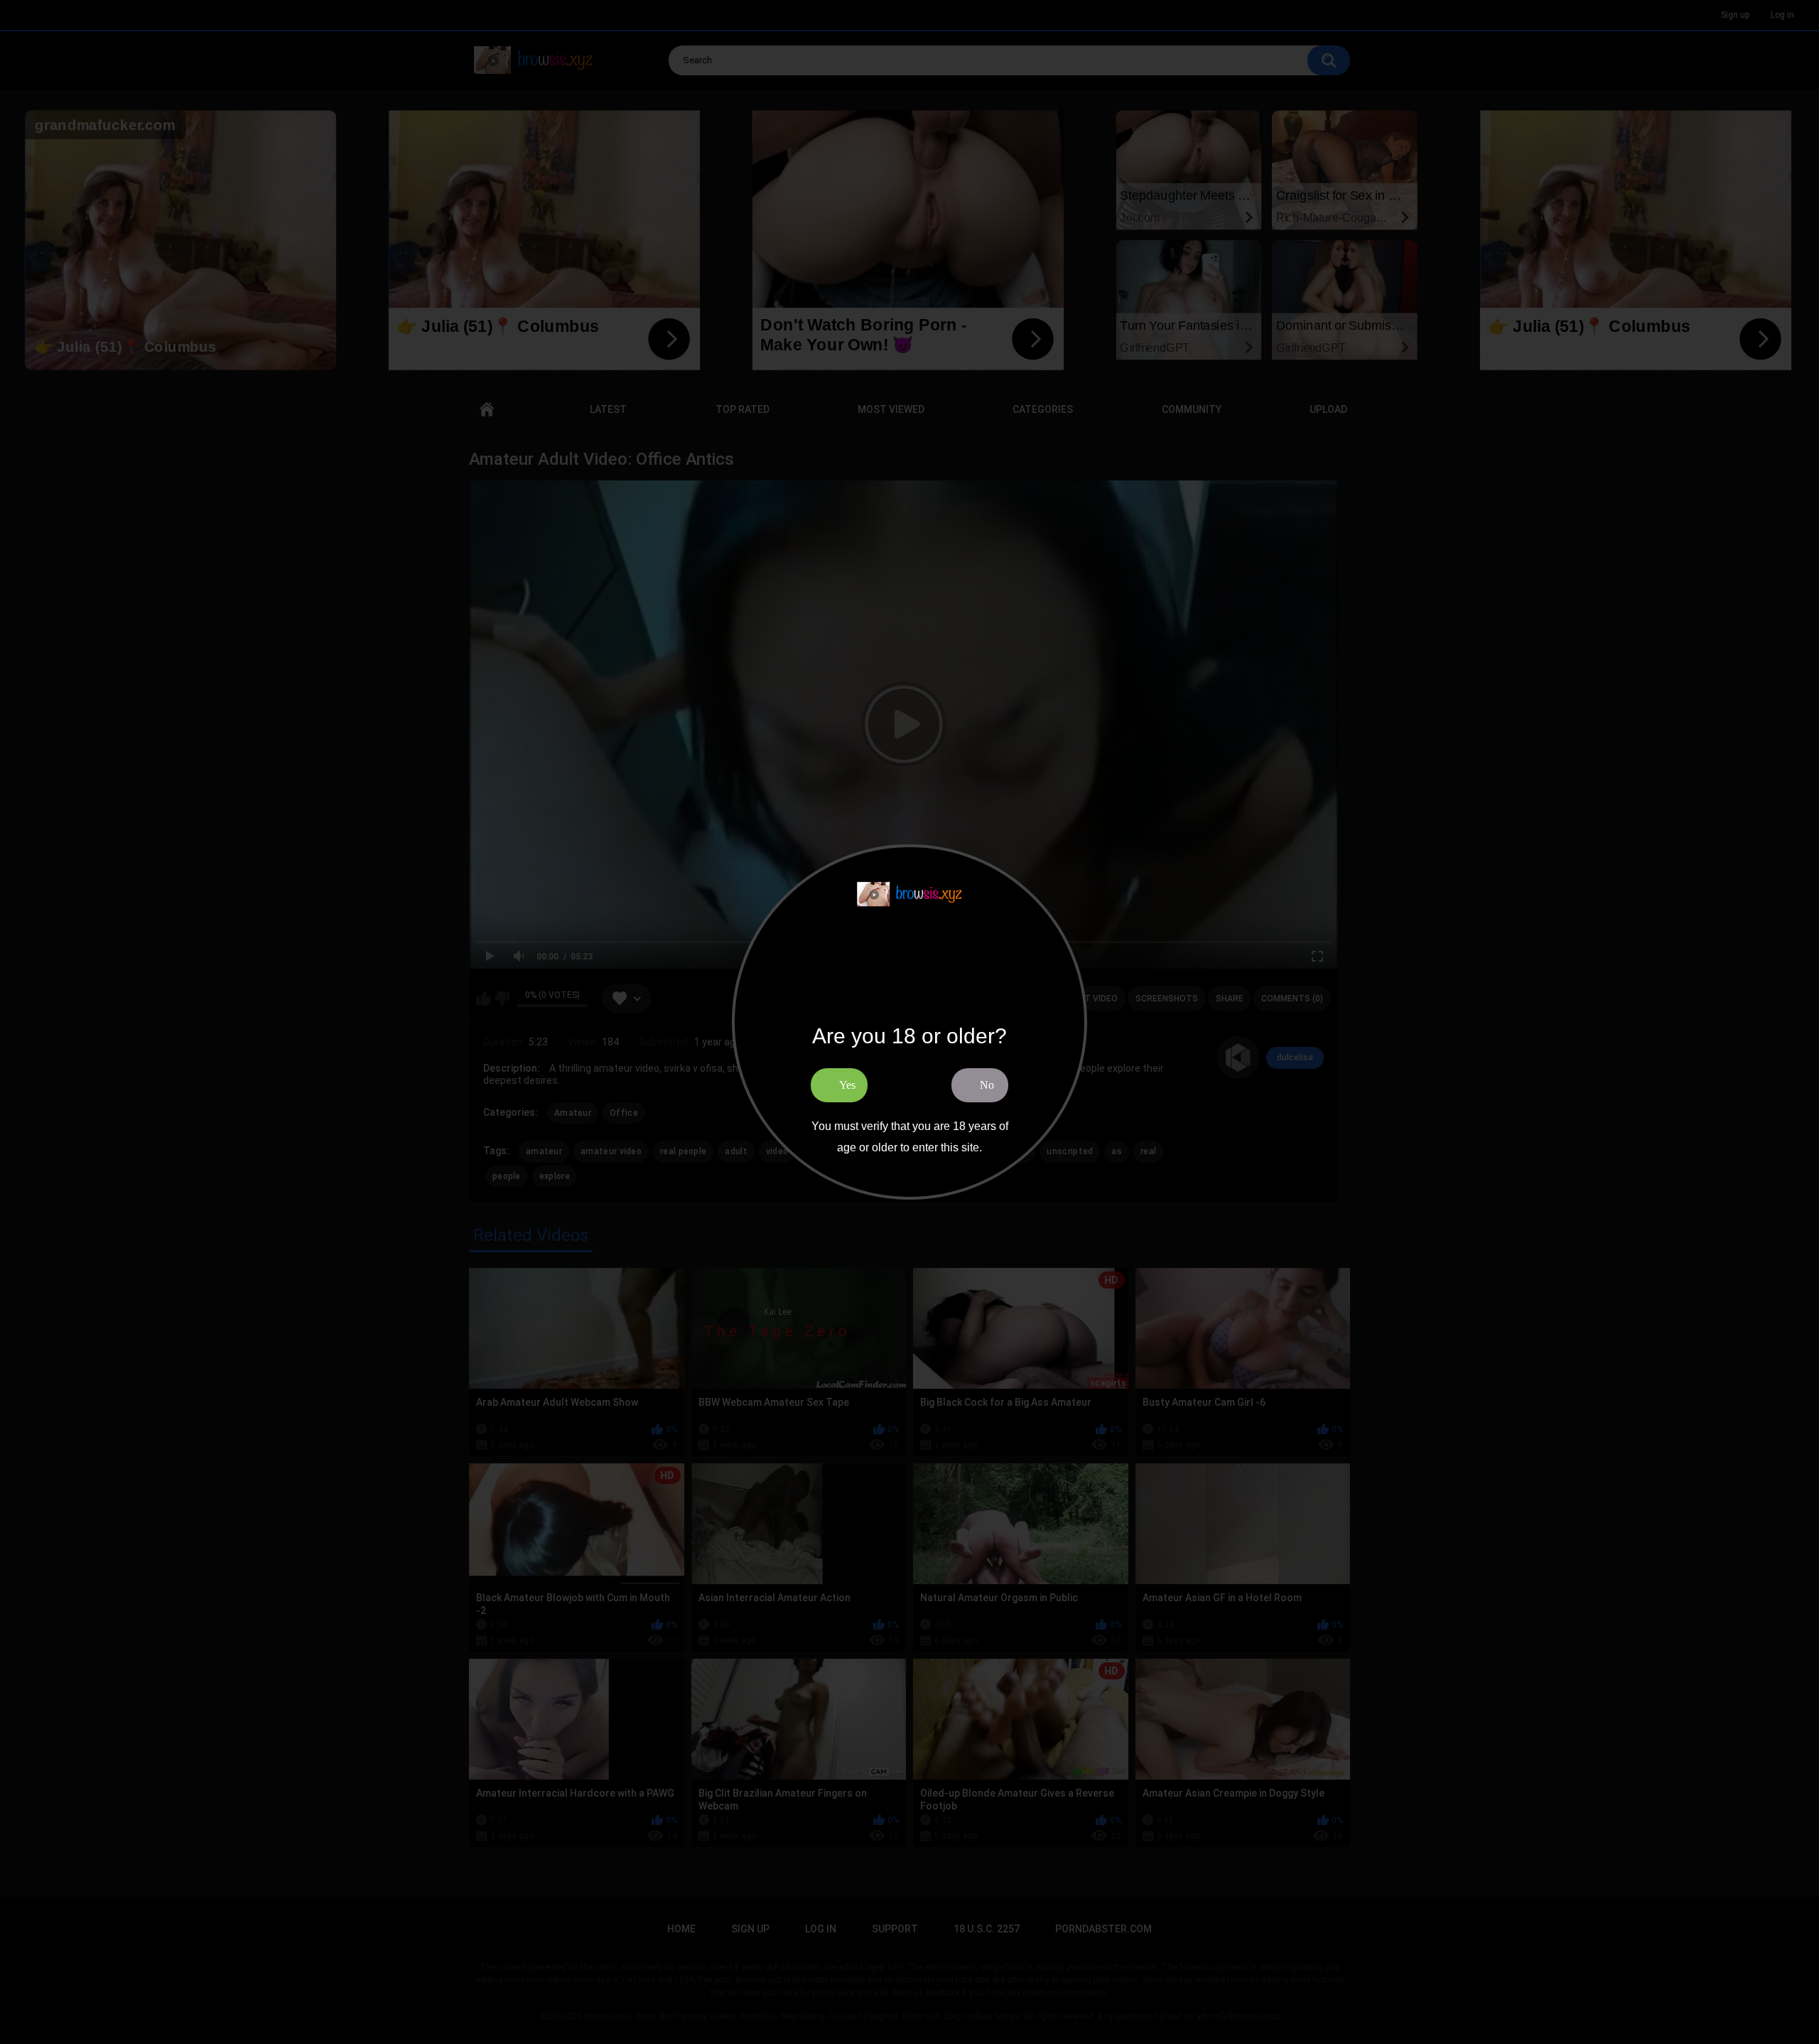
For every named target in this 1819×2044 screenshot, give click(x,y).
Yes (847, 1085)
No (987, 1085)
